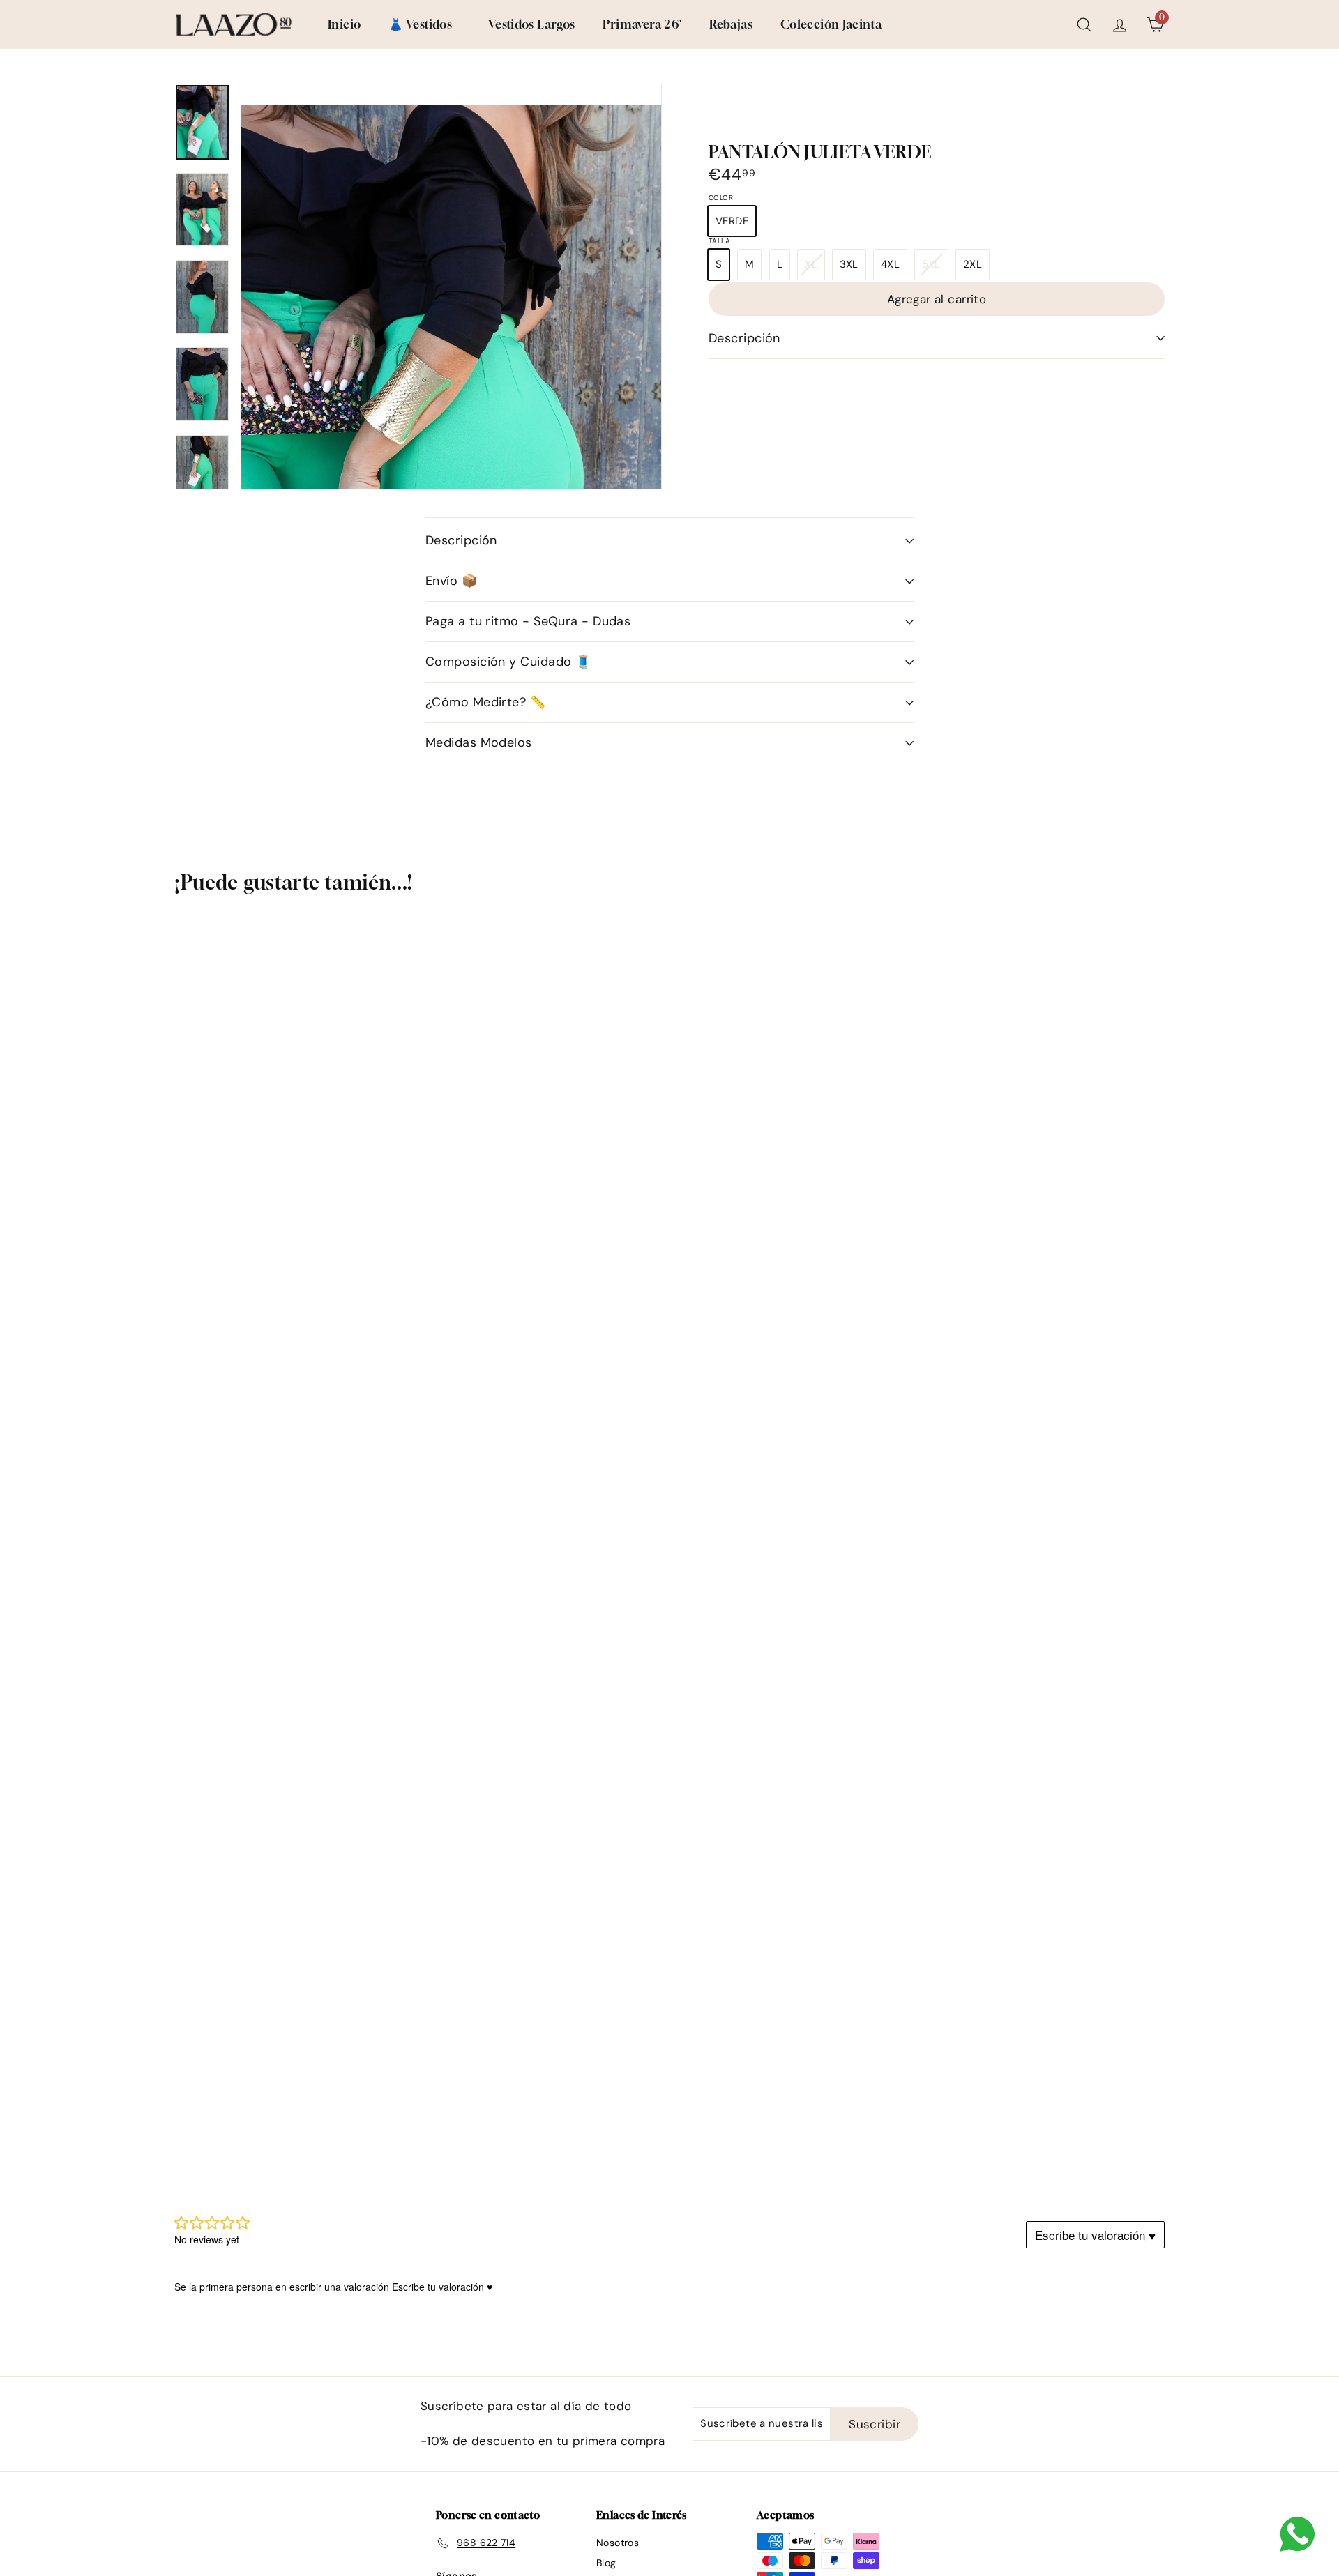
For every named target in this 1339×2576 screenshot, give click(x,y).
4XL (890, 264)
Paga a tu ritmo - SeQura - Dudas (528, 621)
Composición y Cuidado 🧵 (508, 662)
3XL (849, 264)
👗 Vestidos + (424, 24)
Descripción (744, 338)
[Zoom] (451, 399)
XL (815, 268)
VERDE (732, 221)
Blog (606, 2563)
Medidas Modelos (479, 742)
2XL (973, 264)
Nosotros (618, 2543)
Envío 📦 (451, 581)
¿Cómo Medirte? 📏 (485, 702)
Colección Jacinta (831, 24)
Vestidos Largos (532, 24)
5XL (935, 268)
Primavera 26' (642, 24)
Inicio (344, 24)
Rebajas (731, 24)
